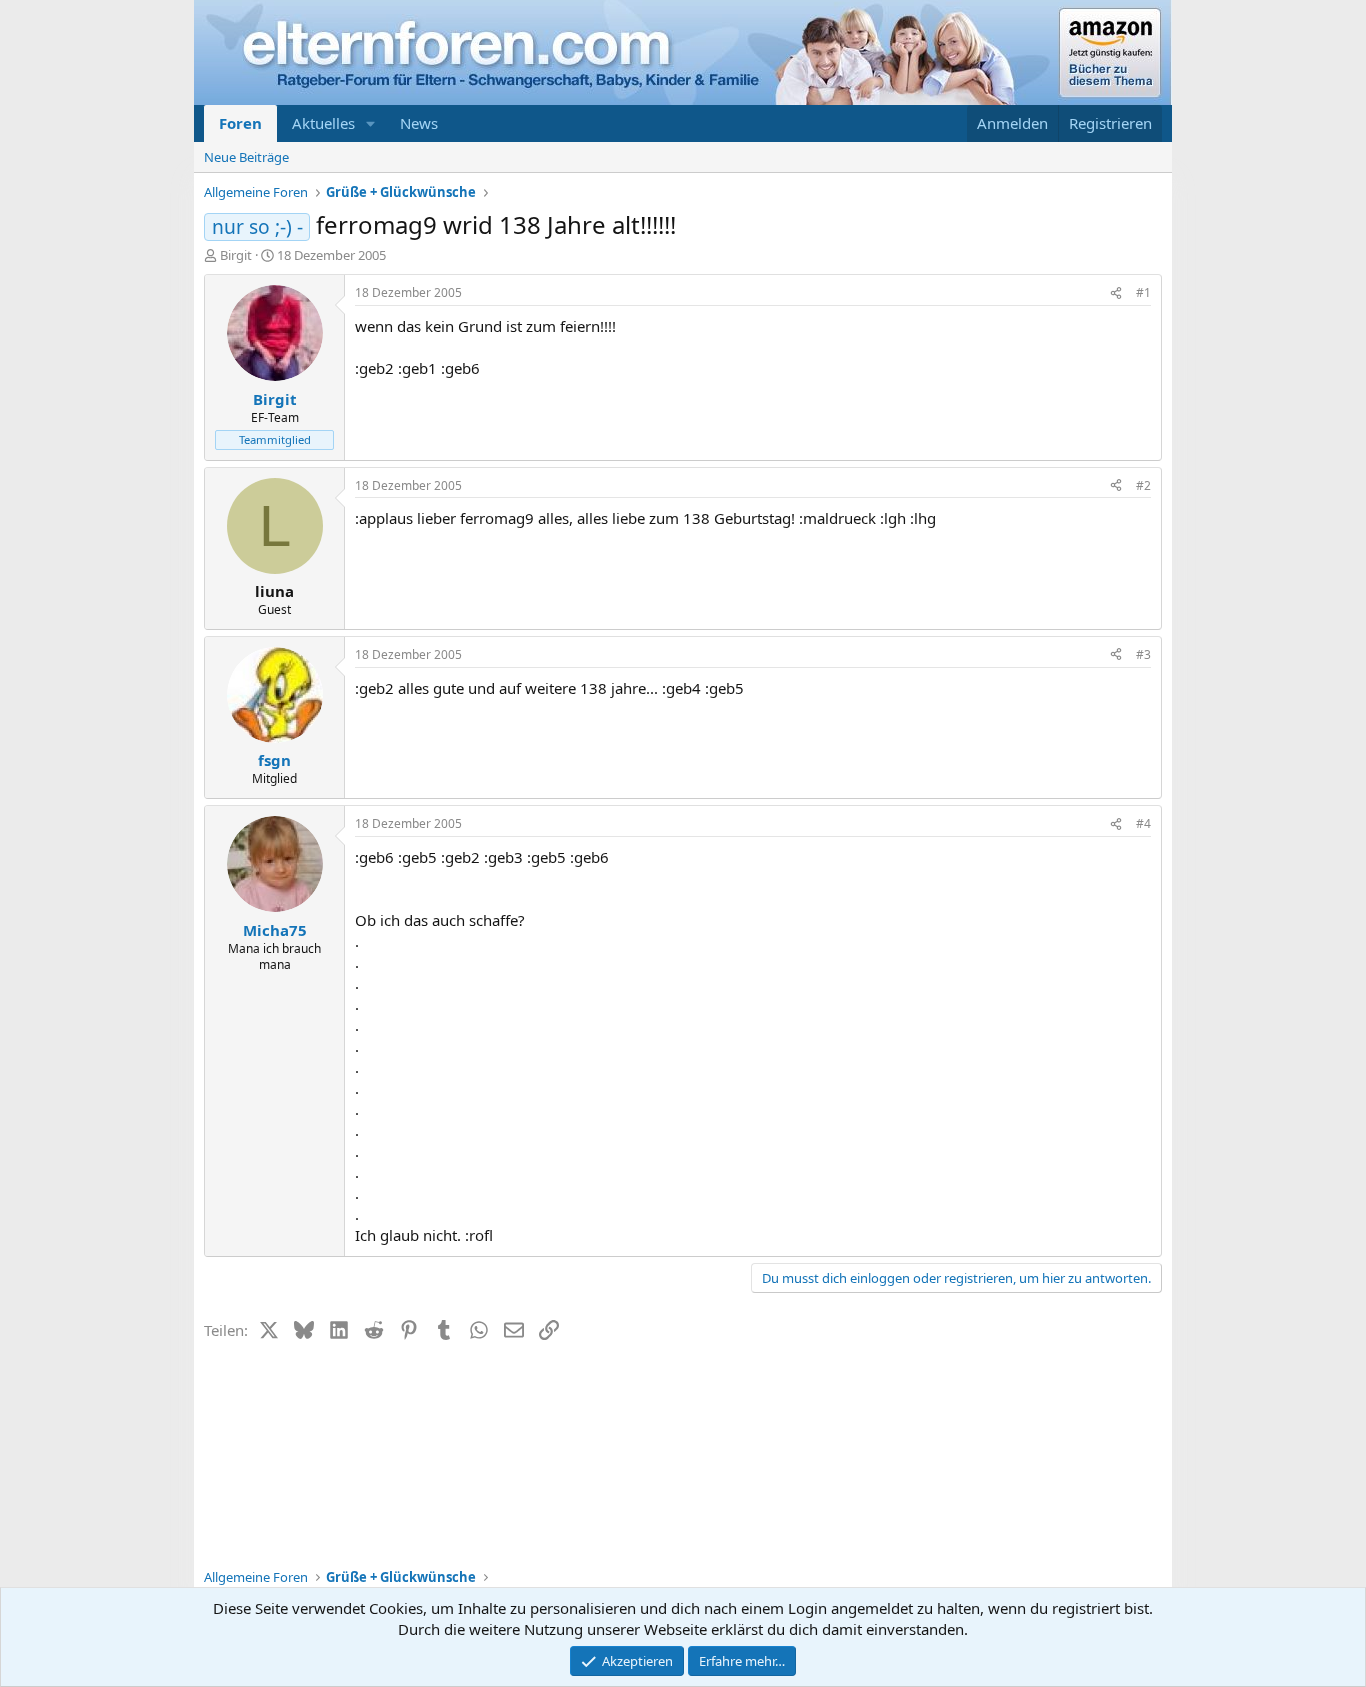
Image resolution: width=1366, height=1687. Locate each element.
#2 (1143, 485)
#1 (1143, 292)
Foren (240, 123)
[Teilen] (1116, 293)
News (419, 123)
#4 (1143, 823)
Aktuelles (323, 123)
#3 (1143, 654)
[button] (371, 123)
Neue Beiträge (246, 157)
